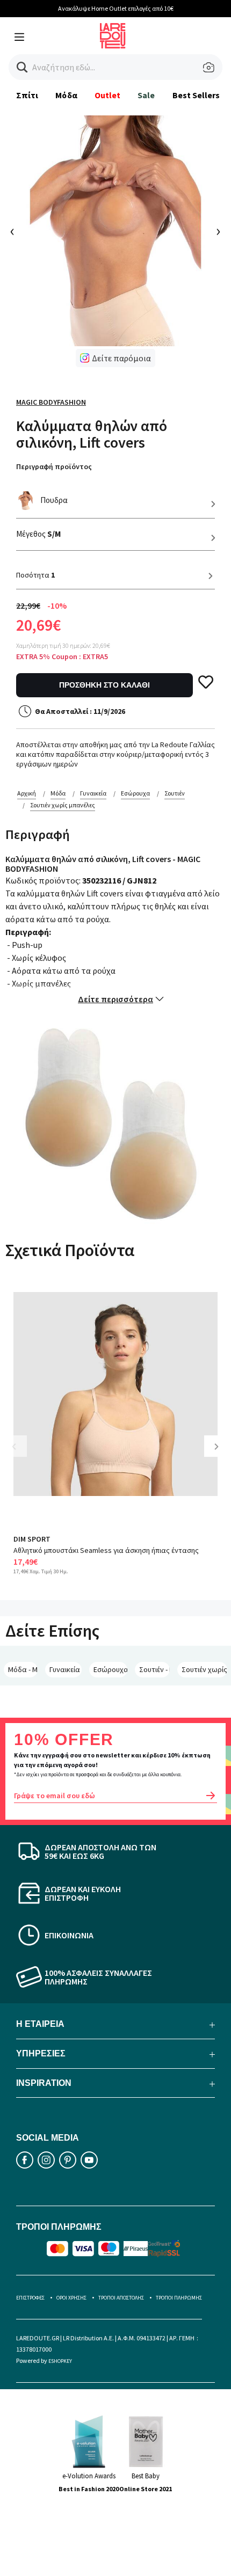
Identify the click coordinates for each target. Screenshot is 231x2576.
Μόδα (66, 95)
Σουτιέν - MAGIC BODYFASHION (155, 1669)
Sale (146, 95)
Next (220, 1454)
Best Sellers (196, 95)
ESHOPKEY (60, 2361)
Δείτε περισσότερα (115, 999)
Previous (21, 1454)
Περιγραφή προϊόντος (54, 466)
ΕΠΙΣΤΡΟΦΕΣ (30, 2298)
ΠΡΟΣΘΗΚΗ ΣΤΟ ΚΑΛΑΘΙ (104, 685)
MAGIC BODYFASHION (51, 402)
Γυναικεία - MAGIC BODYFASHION (66, 1669)
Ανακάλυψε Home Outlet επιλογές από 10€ (116, 8)
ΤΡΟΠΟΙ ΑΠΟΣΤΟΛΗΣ (121, 2298)
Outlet (107, 95)
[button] (22, 67)
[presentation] (13, 232)
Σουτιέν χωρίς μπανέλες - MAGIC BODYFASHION (204, 1669)
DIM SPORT (32, 1539)
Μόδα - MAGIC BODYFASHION (23, 1669)
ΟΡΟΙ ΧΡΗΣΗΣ (71, 2298)
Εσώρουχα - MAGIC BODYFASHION (110, 1669)
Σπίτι (27, 95)
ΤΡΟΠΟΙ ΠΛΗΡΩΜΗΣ (179, 2298)
